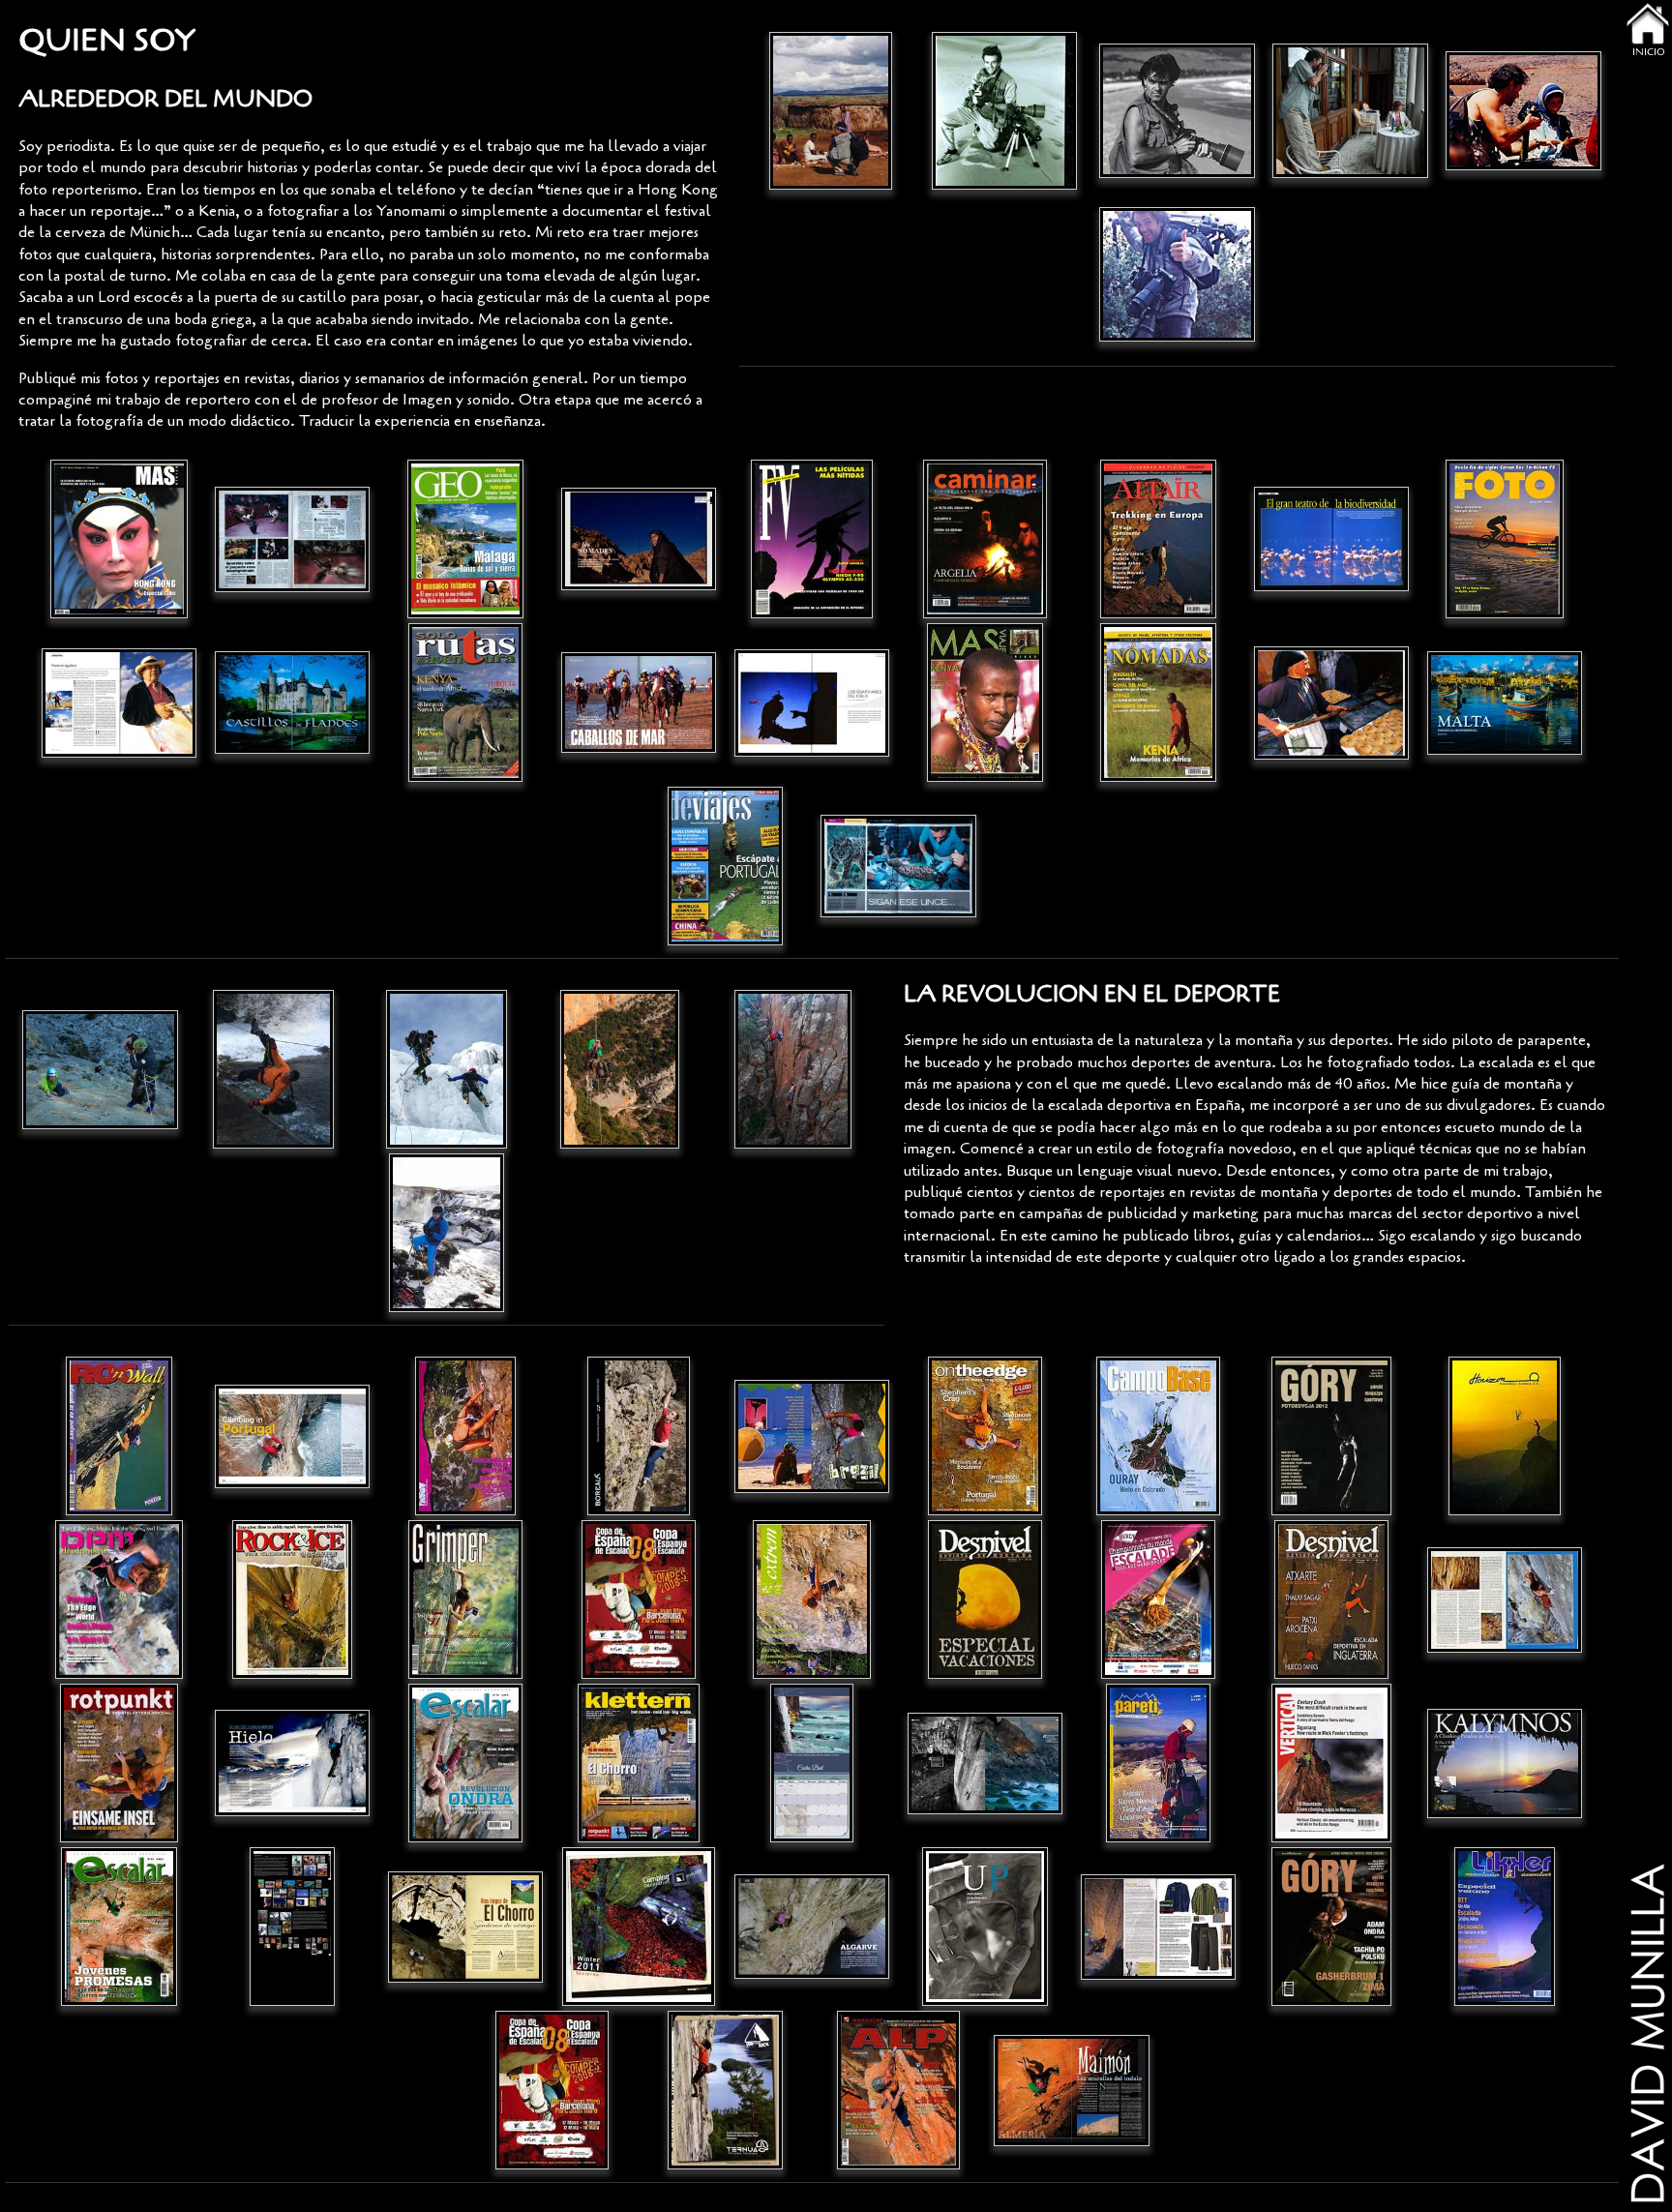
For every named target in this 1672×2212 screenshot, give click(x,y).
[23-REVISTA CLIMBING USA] (1505, 1600)
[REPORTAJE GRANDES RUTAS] (466, 1927)
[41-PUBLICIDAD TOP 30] (552, 2091)
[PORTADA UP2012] (985, 1927)
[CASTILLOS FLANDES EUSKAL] (293, 703)
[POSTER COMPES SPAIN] (639, 1600)
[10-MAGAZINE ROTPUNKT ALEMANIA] (119, 1764)
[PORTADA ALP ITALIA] (898, 2091)
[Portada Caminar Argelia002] (985, 539)
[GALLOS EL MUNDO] (293, 539)
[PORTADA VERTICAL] (1332, 1764)
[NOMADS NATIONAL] (639, 539)
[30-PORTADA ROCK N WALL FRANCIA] (119, 1436)
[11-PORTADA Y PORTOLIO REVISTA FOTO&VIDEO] (812, 539)
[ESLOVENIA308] (1350, 111)
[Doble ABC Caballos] (639, 703)
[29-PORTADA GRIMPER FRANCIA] (466, 1600)
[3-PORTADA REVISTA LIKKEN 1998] (1505, 1927)
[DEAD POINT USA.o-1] (119, 1600)
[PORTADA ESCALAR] (466, 1764)
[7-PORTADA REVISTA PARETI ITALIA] (1159, 1764)
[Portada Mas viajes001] (119, 539)
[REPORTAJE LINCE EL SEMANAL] (898, 867)
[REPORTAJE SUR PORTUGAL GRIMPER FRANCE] (812, 1927)
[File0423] (466, 539)
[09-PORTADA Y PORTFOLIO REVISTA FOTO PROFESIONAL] (1505, 539)
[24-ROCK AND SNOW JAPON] (1505, 1764)
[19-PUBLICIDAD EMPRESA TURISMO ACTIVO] (1505, 1436)
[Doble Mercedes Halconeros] (812, 703)
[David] (447, 1070)
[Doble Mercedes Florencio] (119, 703)
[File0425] (985, 703)
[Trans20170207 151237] (793, 1070)
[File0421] (466, 703)
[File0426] (1159, 703)
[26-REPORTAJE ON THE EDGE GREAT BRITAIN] (812, 1436)
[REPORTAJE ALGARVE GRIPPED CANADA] (293, 1436)
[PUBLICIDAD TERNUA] (725, 2091)
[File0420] (725, 867)
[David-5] (447, 1233)
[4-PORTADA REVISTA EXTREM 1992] (812, 1600)
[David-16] (1523, 111)
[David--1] (1004, 111)
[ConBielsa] (273, 1070)
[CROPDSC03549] (620, 1070)
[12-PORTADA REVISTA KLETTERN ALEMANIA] (639, 1764)
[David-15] (831, 111)
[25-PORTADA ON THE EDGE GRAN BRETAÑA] (985, 1436)
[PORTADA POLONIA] (1332, 1927)
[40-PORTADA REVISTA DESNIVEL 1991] (1332, 1600)
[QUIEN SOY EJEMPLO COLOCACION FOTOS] (293, 1927)
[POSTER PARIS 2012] (1159, 1600)
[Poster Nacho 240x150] (639, 1436)
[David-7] (1177, 274)
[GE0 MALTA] (1505, 703)
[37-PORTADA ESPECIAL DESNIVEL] (985, 1600)
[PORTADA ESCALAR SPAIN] (119, 1927)
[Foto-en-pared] (100, 1070)
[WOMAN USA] (812, 1764)
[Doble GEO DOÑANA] (1332, 539)
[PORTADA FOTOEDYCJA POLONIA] (1332, 1436)
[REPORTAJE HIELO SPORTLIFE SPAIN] (293, 1764)
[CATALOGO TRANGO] (639, 1927)
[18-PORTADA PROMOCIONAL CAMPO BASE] (1159, 1436)
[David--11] (1177, 111)
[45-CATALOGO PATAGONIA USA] (1159, 1927)
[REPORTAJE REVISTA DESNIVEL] (1072, 2091)
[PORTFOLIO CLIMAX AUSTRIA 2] (985, 1764)
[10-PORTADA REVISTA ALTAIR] (1159, 539)
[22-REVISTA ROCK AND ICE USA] (293, 1600)
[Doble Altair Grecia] (1332, 703)
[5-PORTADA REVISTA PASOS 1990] (466, 1436)
